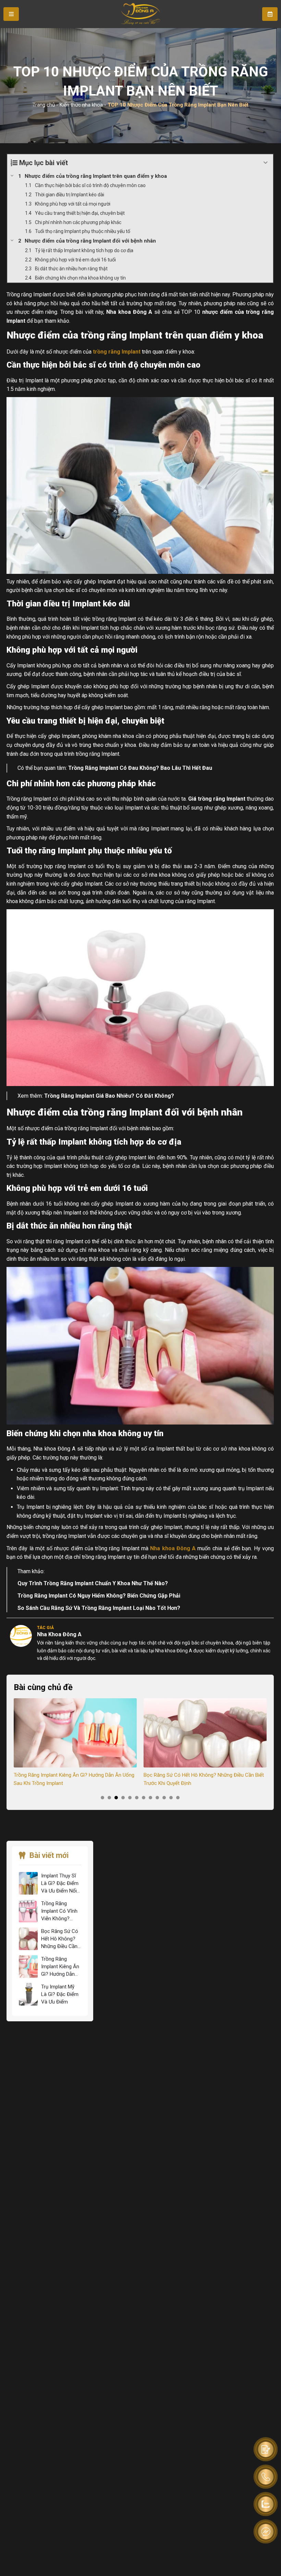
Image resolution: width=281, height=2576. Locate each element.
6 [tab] (137, 1798)
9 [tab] (157, 1798)
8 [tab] (150, 1798)
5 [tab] (130, 1798)
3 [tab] (116, 1798)
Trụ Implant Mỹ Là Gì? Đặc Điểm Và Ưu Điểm (194, 1775)
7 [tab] (144, 1798)
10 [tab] (164, 1798)
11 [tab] (171, 1798)
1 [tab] (102, 1798)
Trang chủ (44, 105)
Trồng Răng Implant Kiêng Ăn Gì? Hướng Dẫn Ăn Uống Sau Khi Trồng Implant (60, 1967)
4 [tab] (123, 1798)
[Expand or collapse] (265, 163)
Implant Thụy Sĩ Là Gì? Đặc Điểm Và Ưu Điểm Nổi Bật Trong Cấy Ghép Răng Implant (60, 1884)
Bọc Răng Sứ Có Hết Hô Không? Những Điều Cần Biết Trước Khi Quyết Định (74, 1779)
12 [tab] (178, 1798)
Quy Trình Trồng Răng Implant (56, 1583)
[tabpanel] (75, 1743)
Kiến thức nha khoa (81, 105)
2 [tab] (109, 1798)
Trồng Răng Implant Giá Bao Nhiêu (88, 1096)
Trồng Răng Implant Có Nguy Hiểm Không (70, 1596)
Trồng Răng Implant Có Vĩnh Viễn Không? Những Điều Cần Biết (59, 1911)
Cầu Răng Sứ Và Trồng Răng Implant (86, 1608)
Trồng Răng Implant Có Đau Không (112, 768)
